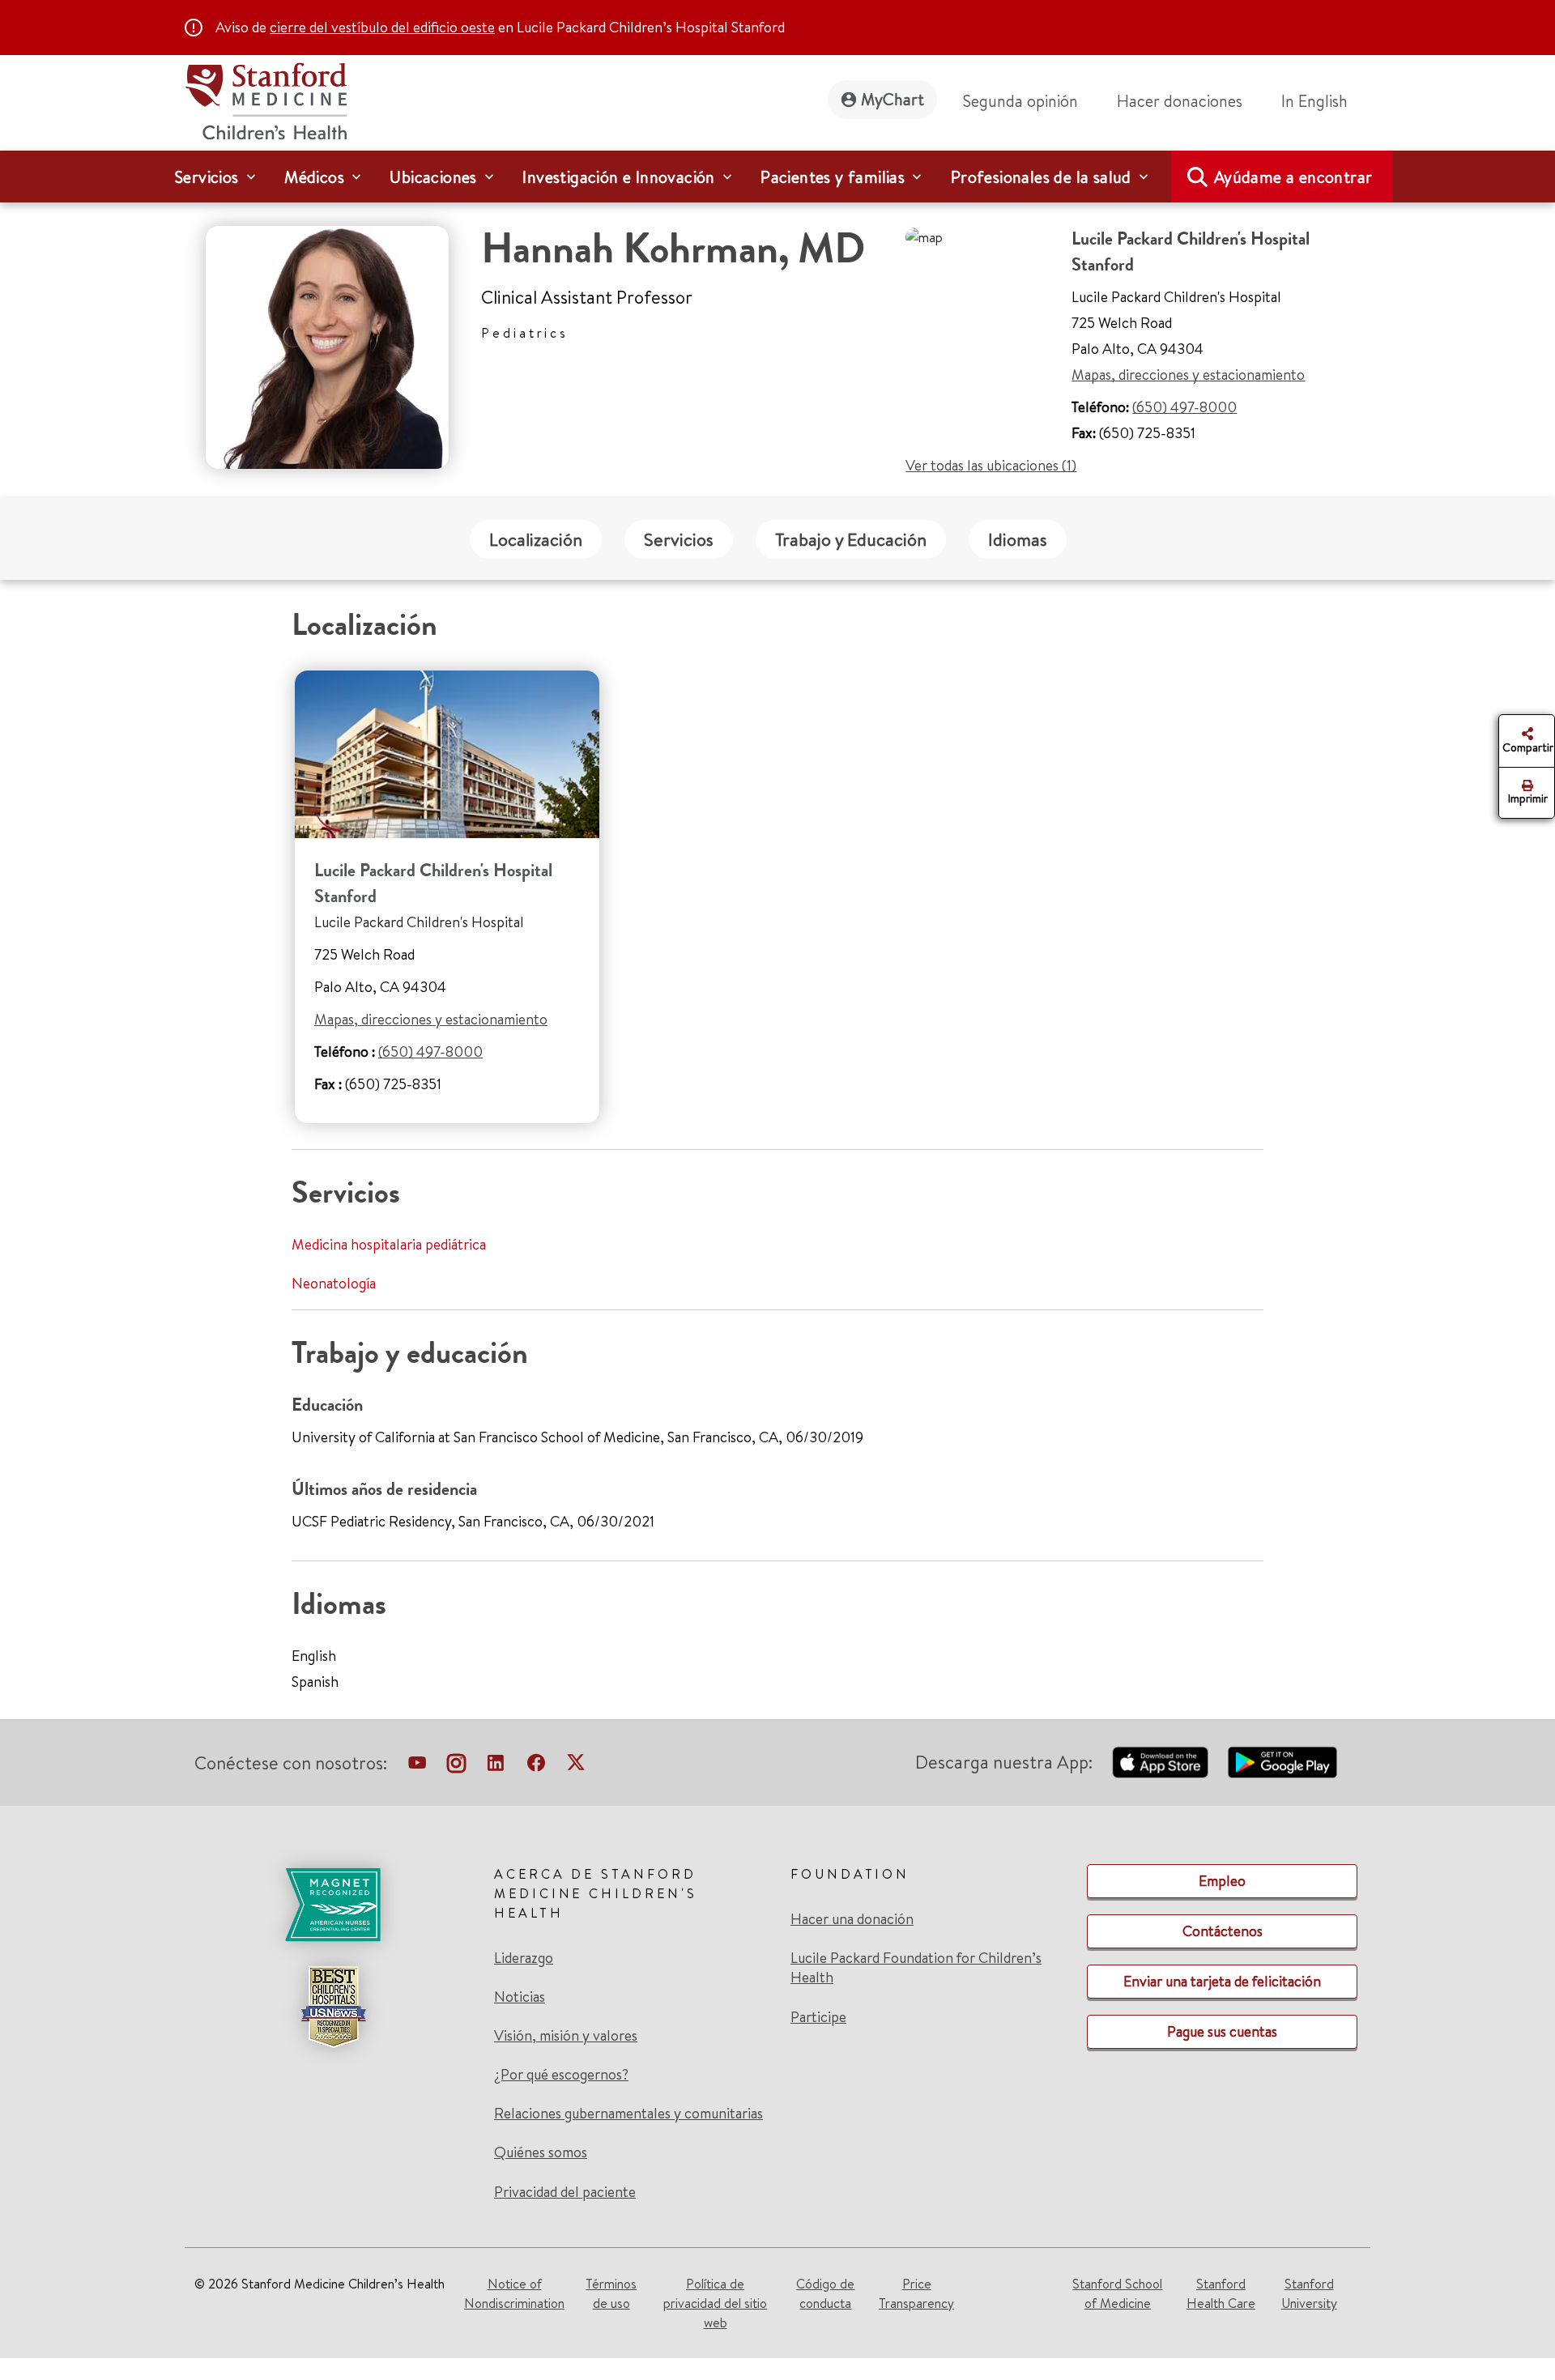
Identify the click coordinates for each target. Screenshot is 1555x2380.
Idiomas (1018, 539)
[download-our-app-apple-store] (1161, 1762)
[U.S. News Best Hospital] (333, 2007)
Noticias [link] (520, 1997)
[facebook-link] (536, 1766)
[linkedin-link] (496, 1766)
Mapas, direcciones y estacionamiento (1188, 375)
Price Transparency (916, 2293)
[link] (1321, 101)
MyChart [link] (893, 99)
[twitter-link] (576, 1766)
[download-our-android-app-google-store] (1282, 1762)
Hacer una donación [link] (852, 1919)
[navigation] (777, 177)
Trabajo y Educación (851, 539)
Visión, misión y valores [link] (566, 2036)
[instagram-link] (456, 1766)
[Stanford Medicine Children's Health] (266, 99)
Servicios (679, 539)
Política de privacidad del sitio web (715, 2303)
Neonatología (334, 1283)
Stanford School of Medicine (1117, 2293)
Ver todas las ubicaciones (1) (991, 465)
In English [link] (1314, 101)
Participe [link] (818, 2017)
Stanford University (1309, 2293)
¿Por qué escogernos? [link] (561, 2075)
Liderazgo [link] (524, 1958)
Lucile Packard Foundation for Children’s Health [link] (916, 1968)
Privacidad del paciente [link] (565, 2192)
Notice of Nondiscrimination (514, 2293)
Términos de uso (611, 2293)
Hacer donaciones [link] (1180, 101)
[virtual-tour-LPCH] (417, 1766)
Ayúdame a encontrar (1293, 177)
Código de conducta (825, 2293)
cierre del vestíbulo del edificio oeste (382, 27)
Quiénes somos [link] (541, 2152)
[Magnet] (333, 1905)
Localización (536, 539)
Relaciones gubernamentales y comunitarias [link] (628, 2114)
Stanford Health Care (1221, 2293)
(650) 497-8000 (1184, 407)
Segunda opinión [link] (1020, 101)
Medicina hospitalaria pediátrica (389, 1244)
